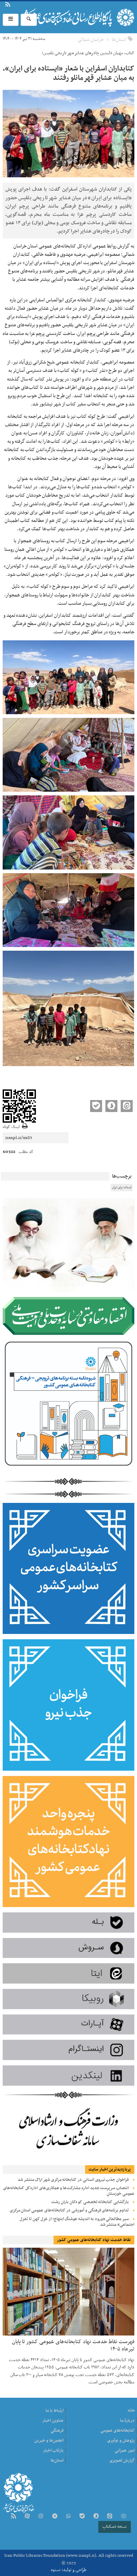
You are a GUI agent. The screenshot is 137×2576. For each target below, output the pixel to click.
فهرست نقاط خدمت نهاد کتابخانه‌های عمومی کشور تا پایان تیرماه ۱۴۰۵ (73, 2345)
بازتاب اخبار (53, 2451)
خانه (131, 2411)
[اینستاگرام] (41, 2517)
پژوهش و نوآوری (121, 2441)
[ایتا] (110, 2517)
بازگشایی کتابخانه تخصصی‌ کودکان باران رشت (90, 2202)
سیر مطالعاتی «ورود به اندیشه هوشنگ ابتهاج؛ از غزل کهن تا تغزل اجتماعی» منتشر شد (77, 2222)
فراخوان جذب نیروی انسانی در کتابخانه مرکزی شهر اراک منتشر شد (73, 2180)
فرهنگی (57, 2431)
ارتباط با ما (23, 5)
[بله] (82, 2517)
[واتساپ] (68, 2517)
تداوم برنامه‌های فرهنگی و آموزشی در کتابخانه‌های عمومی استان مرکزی (69, 2210)
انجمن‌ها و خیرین (49, 2441)
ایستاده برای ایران (122, 1188)
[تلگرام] (55, 2517)
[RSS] (13, 2517)
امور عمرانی (125, 2451)
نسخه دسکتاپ (115, 2527)
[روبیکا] (123, 2517)
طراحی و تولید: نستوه (69, 2570)
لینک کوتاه (11, 1127)
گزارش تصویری (122, 2461)
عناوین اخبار (53, 2421)
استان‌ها (119, 40)
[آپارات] (27, 2517)
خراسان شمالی (91, 40)
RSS (8, 5)
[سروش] (96, 2517)
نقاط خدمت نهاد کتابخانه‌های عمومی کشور (94, 2240)
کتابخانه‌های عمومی (118, 2431)
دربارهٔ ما (19, 5)
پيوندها (15, 5)
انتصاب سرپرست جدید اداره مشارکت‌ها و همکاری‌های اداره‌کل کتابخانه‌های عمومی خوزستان (69, 2191)
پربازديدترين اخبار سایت (110, 2170)
